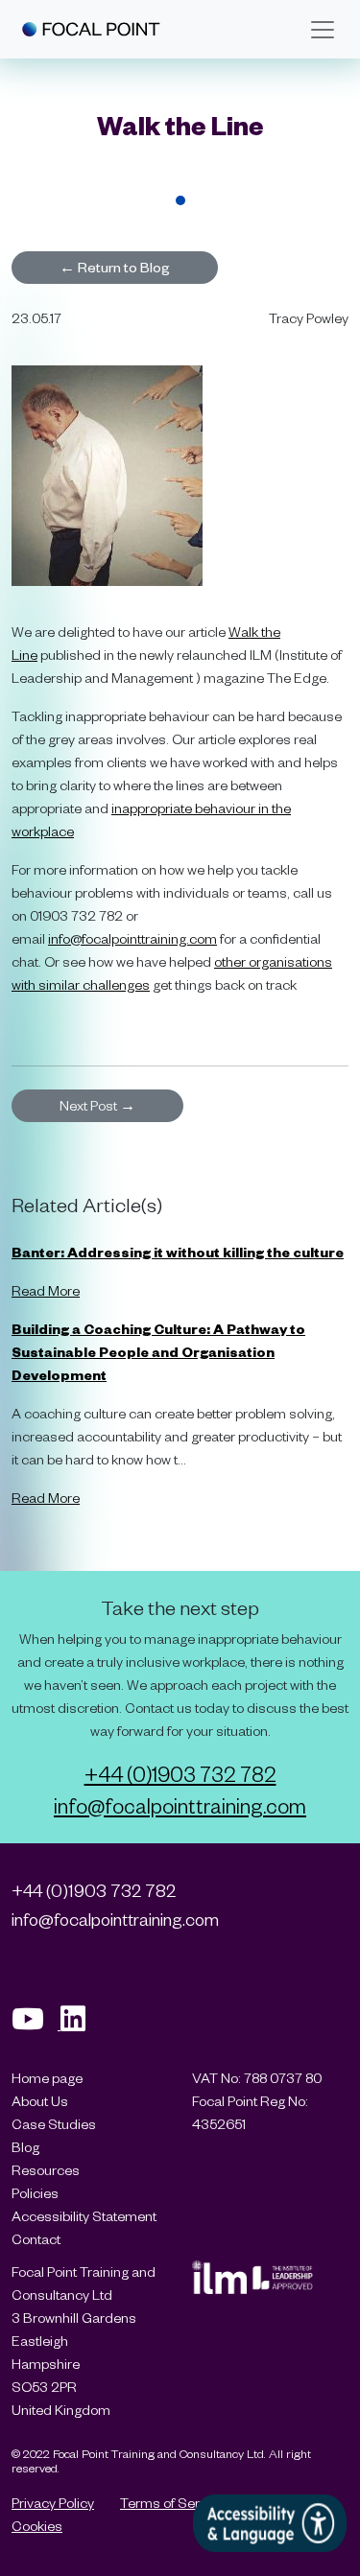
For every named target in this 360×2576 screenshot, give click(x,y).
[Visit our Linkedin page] (80, 2024)
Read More (46, 1290)
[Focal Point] (91, 29)
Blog (25, 2147)
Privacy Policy (53, 2503)
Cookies (37, 2526)
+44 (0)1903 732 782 (180, 1773)
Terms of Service (172, 2503)
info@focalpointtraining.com (132, 938)
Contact (36, 2239)
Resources (46, 2170)
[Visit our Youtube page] (36, 2024)
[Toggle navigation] (323, 30)
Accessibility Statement (84, 2216)
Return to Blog (115, 267)
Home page (47, 2078)
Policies (35, 2193)
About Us (40, 2101)
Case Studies (54, 2124)
